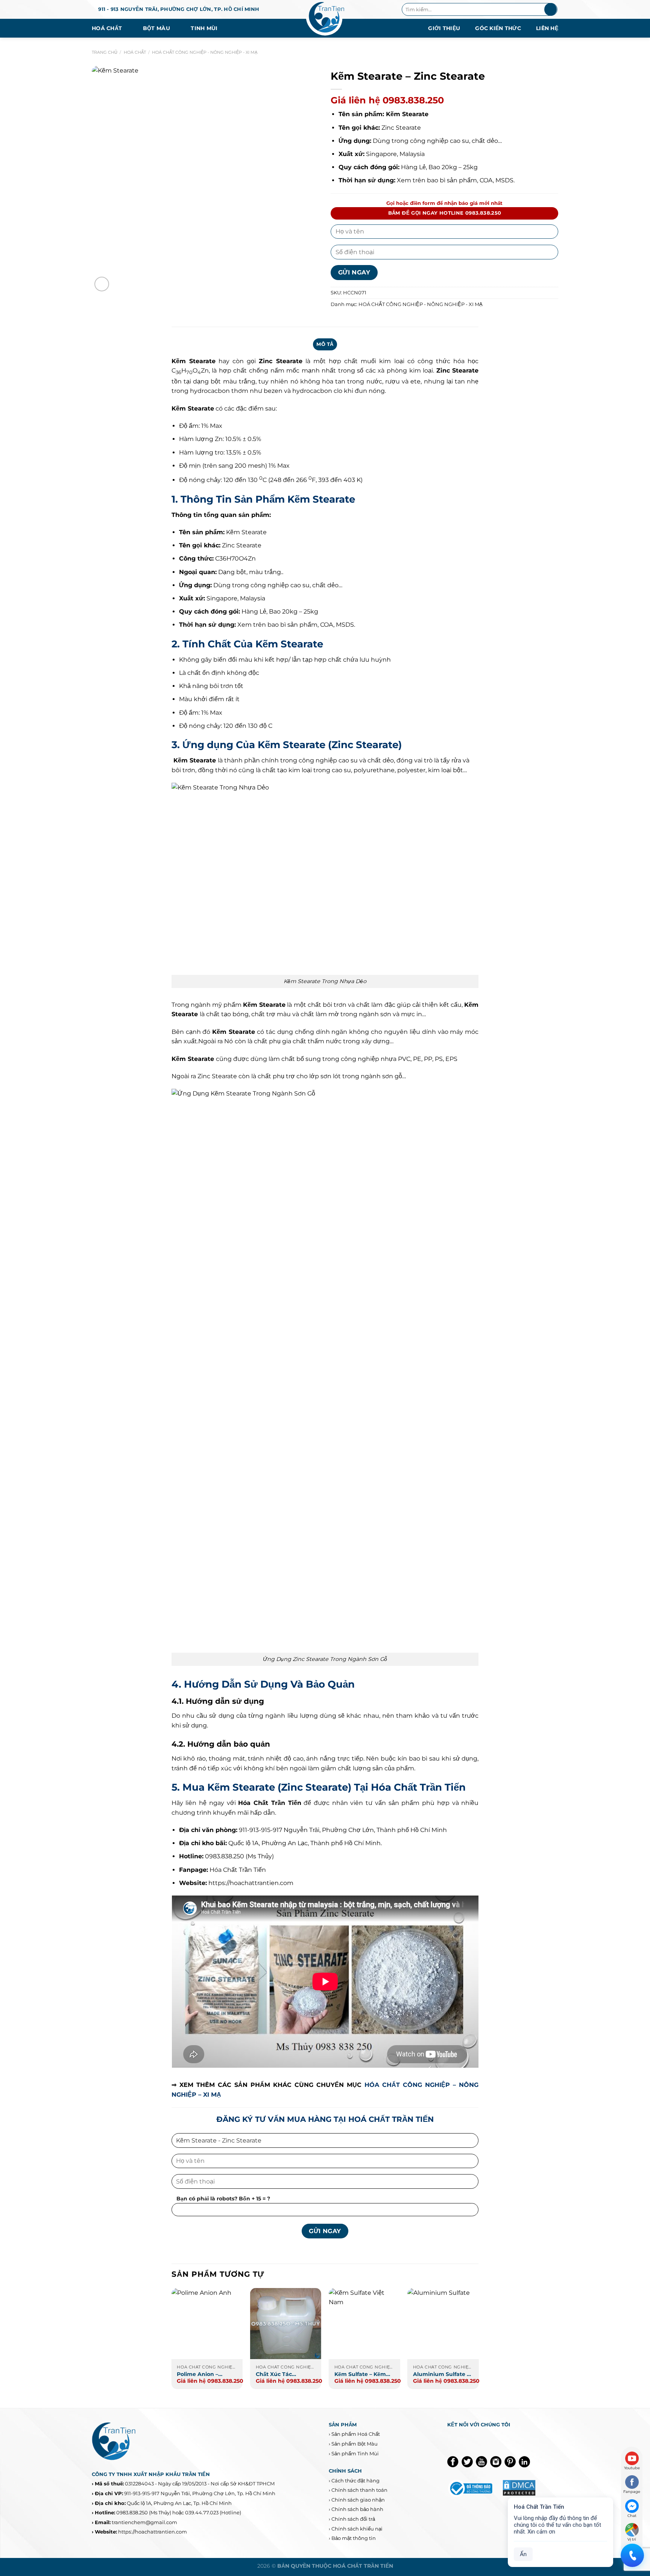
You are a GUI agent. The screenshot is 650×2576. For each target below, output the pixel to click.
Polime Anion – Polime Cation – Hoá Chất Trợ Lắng (204, 2374)
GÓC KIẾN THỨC (498, 28)
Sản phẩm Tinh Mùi (355, 2453)
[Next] (478, 2342)
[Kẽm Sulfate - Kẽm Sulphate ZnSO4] (364, 2324)
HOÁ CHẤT (107, 28)
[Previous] (172, 2342)
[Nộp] (551, 9)
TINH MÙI (204, 28)
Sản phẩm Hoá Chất (356, 2434)
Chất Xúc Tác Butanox (274, 2374)
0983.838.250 (132, 2512)
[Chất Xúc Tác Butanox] (286, 2324)
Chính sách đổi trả (353, 2519)
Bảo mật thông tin (354, 2538)
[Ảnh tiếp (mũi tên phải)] (631, 1288)
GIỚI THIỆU (444, 28)
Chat (632, 2516)
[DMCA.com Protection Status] (519, 2487)
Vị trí (632, 2539)
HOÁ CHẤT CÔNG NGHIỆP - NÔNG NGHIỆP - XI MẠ (205, 52)
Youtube (632, 2468)
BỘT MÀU (156, 28)
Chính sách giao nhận (358, 2500)
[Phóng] (102, 284)
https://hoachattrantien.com (251, 1883)
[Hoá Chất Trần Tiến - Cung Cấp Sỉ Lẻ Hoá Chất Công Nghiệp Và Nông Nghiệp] (325, 19)
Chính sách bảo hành (357, 2509)
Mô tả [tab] (325, 344)
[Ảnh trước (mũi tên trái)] (13, 1288)
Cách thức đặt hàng (355, 2481)
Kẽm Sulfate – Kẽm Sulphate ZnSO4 (360, 2374)
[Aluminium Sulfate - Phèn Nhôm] (443, 2324)
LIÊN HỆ (547, 28)
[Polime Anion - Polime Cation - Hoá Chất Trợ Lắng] (207, 2324)
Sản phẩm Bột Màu (355, 2444)
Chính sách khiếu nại (357, 2529)
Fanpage (632, 2492)
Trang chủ (105, 52)
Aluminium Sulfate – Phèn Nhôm (441, 2374)
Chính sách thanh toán (359, 2490)
